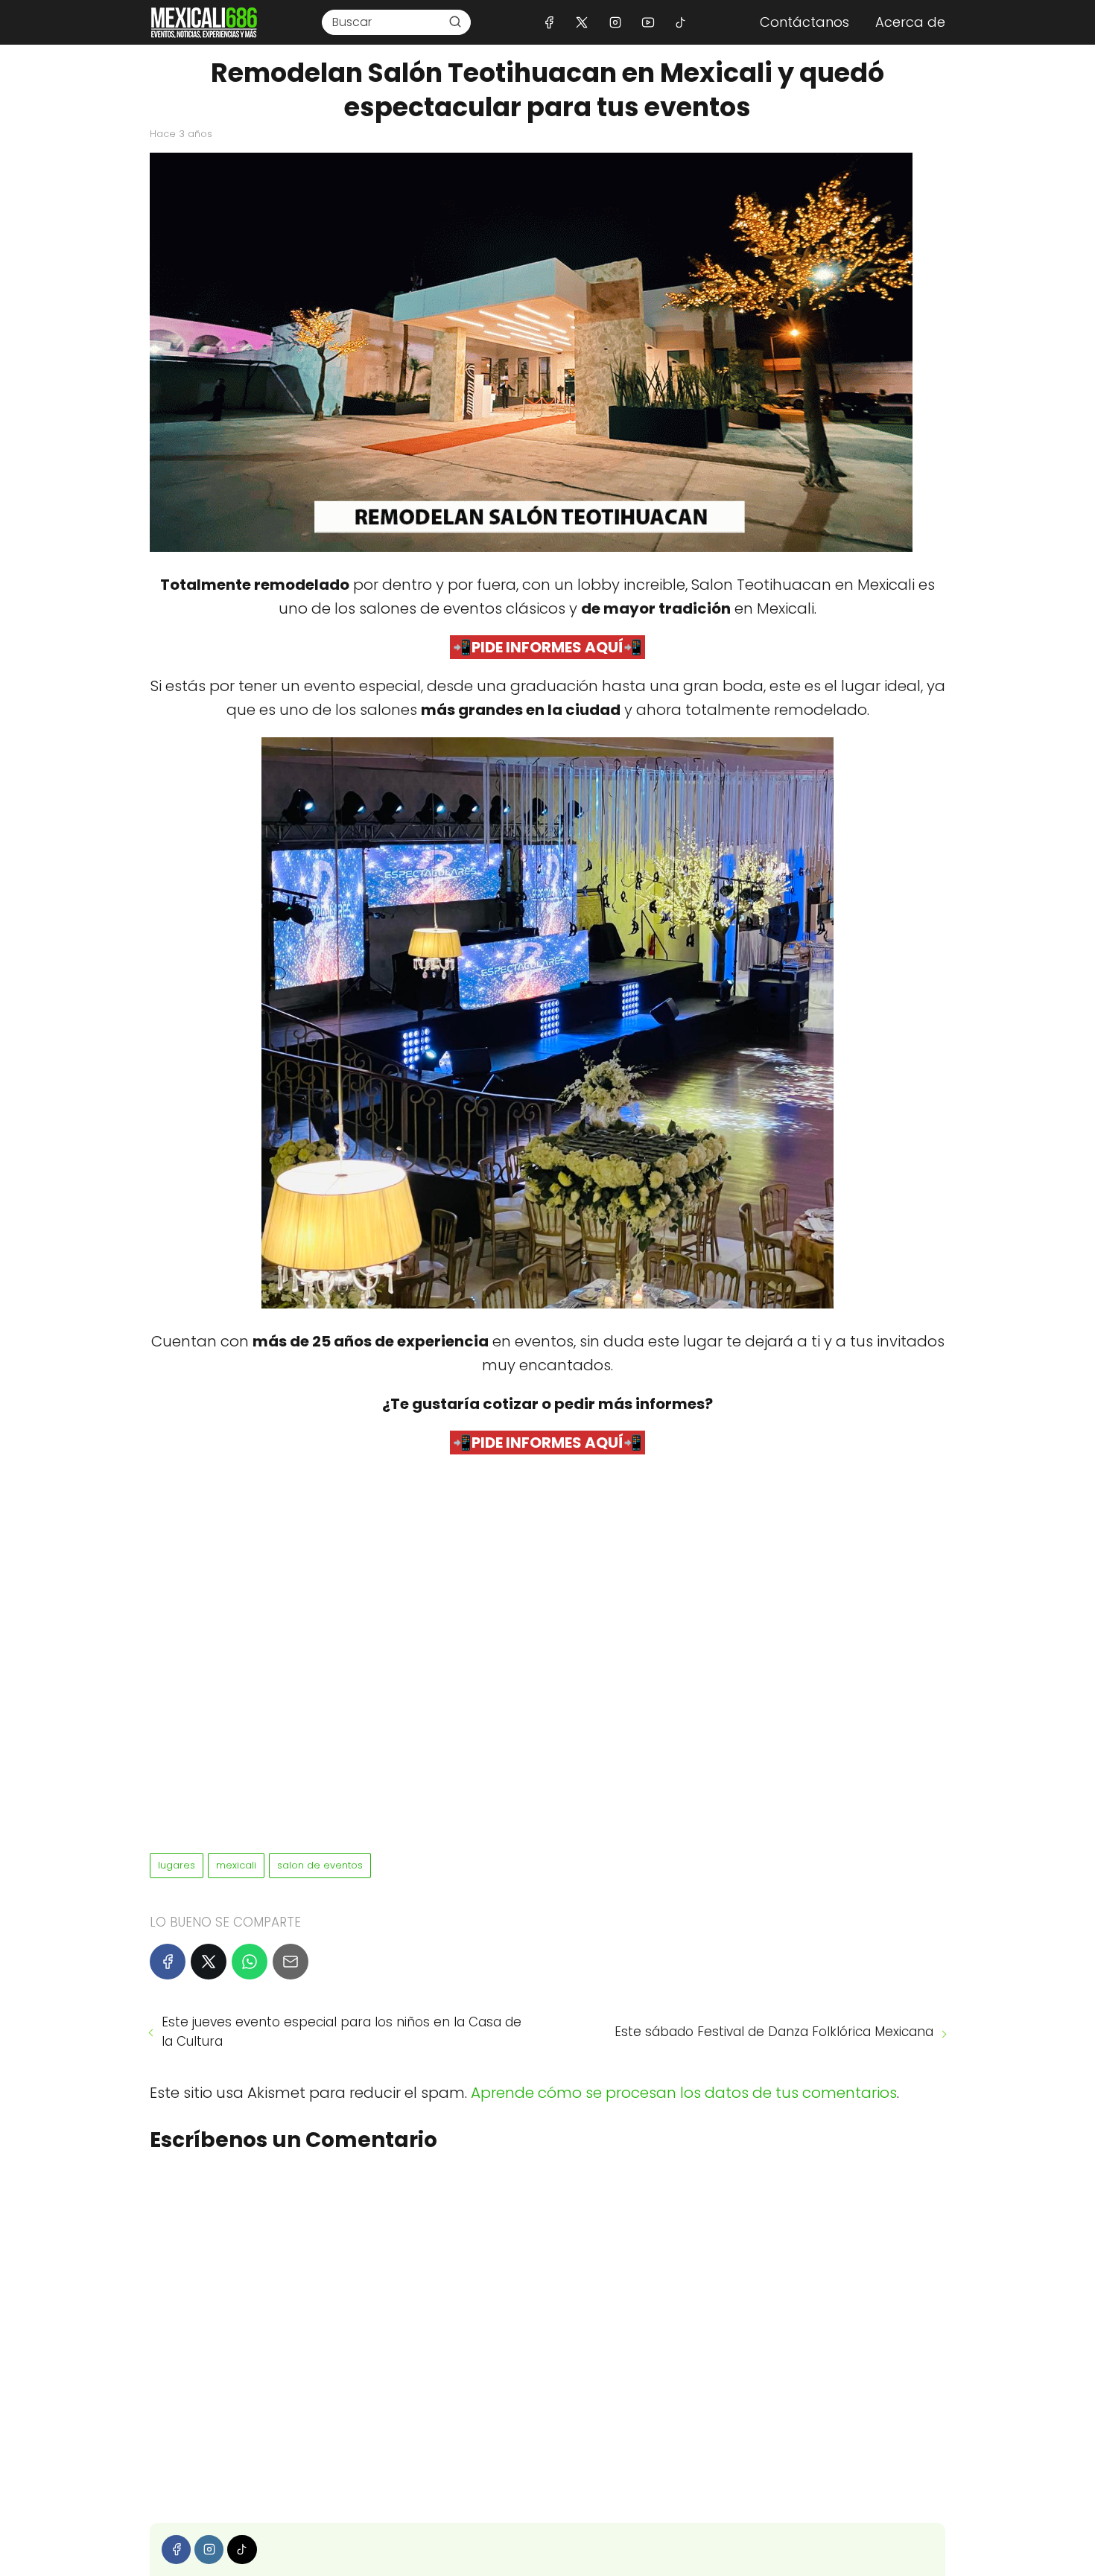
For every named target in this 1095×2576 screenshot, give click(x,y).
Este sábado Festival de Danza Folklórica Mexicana (774, 2032)
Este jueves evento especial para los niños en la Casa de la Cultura (342, 2032)
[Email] (291, 1962)
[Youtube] (648, 22)
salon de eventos (320, 1865)
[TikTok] (680, 22)
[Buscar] (455, 22)
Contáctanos (804, 22)
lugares (177, 1865)
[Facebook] (549, 22)
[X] (582, 22)
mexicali (236, 1865)
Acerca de (910, 22)
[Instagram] (615, 22)
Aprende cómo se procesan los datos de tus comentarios (684, 2093)
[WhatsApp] (250, 1962)
